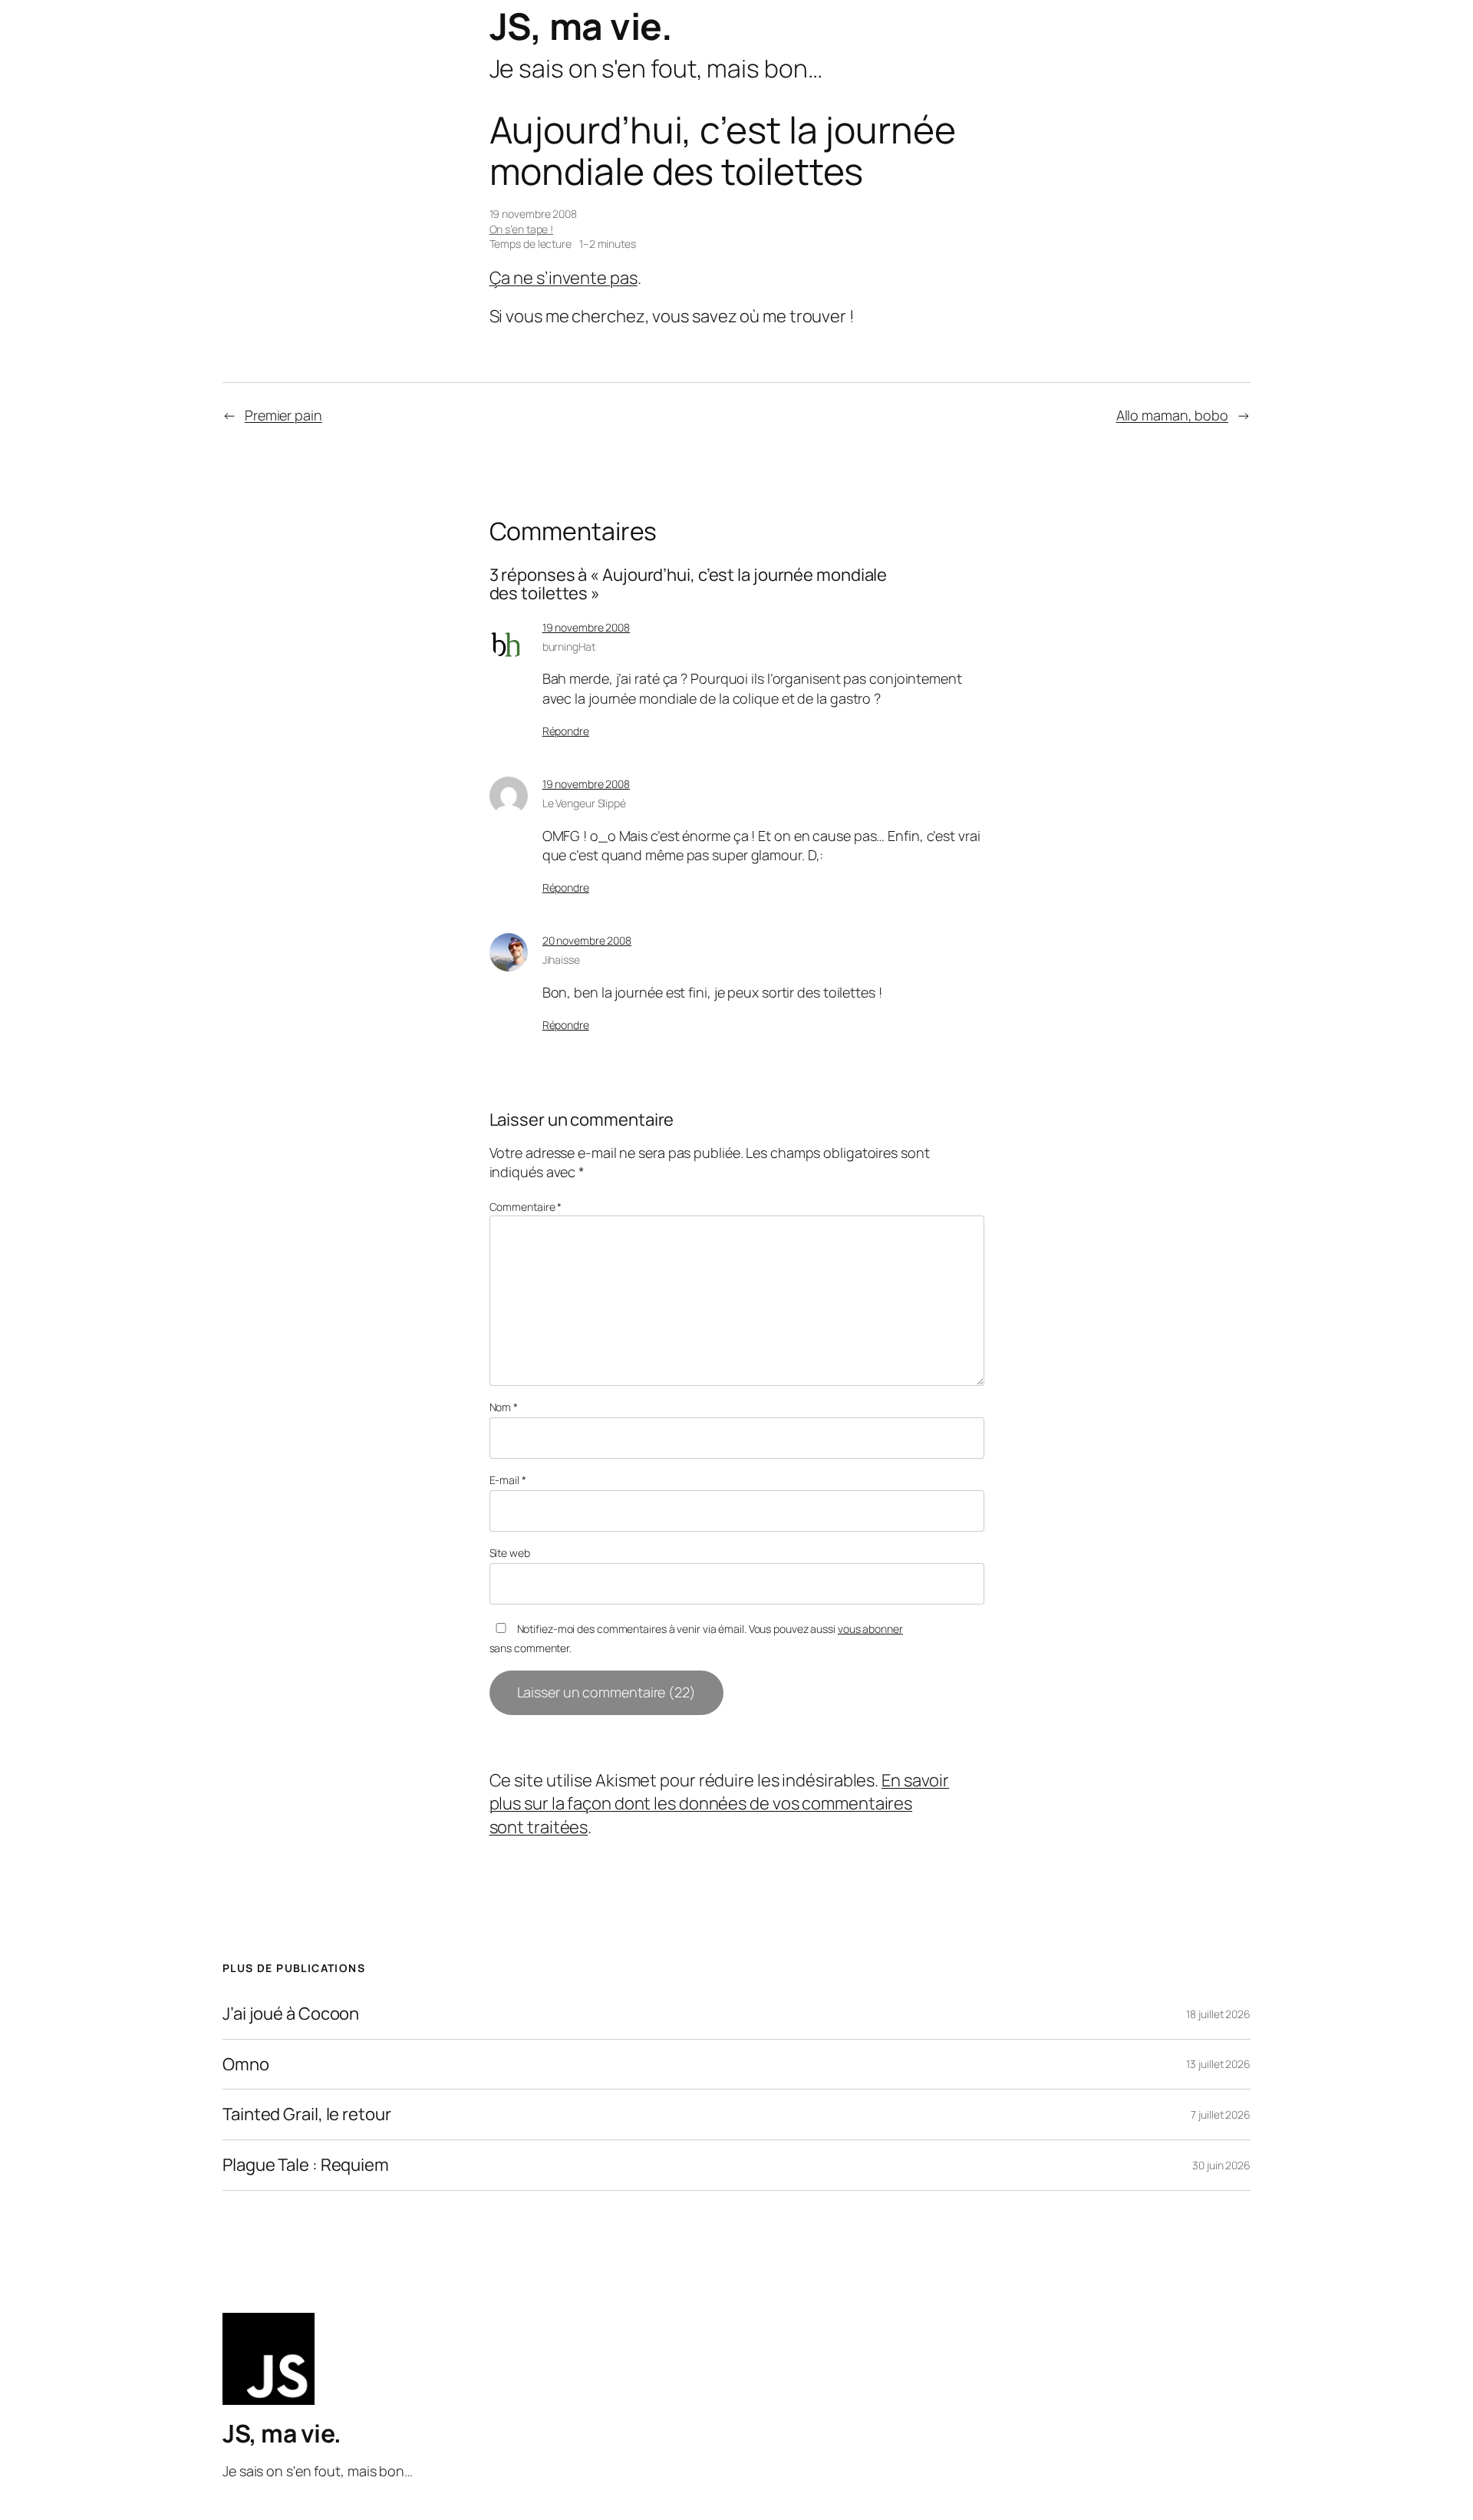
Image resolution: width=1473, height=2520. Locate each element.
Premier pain (283, 415)
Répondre (566, 731)
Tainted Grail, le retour (307, 2114)
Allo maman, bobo (1172, 415)
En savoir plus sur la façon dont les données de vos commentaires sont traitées (720, 1804)
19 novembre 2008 (586, 627)
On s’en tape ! (522, 229)
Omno (246, 2065)
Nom (504, 1407)
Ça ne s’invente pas (563, 278)
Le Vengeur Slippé (584, 803)
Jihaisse (561, 960)
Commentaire (526, 1207)
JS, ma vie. (581, 26)
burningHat (569, 646)
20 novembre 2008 (587, 940)
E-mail (508, 1480)
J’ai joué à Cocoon (291, 2014)
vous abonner (870, 1629)
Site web (510, 1553)
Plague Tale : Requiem (306, 2165)
